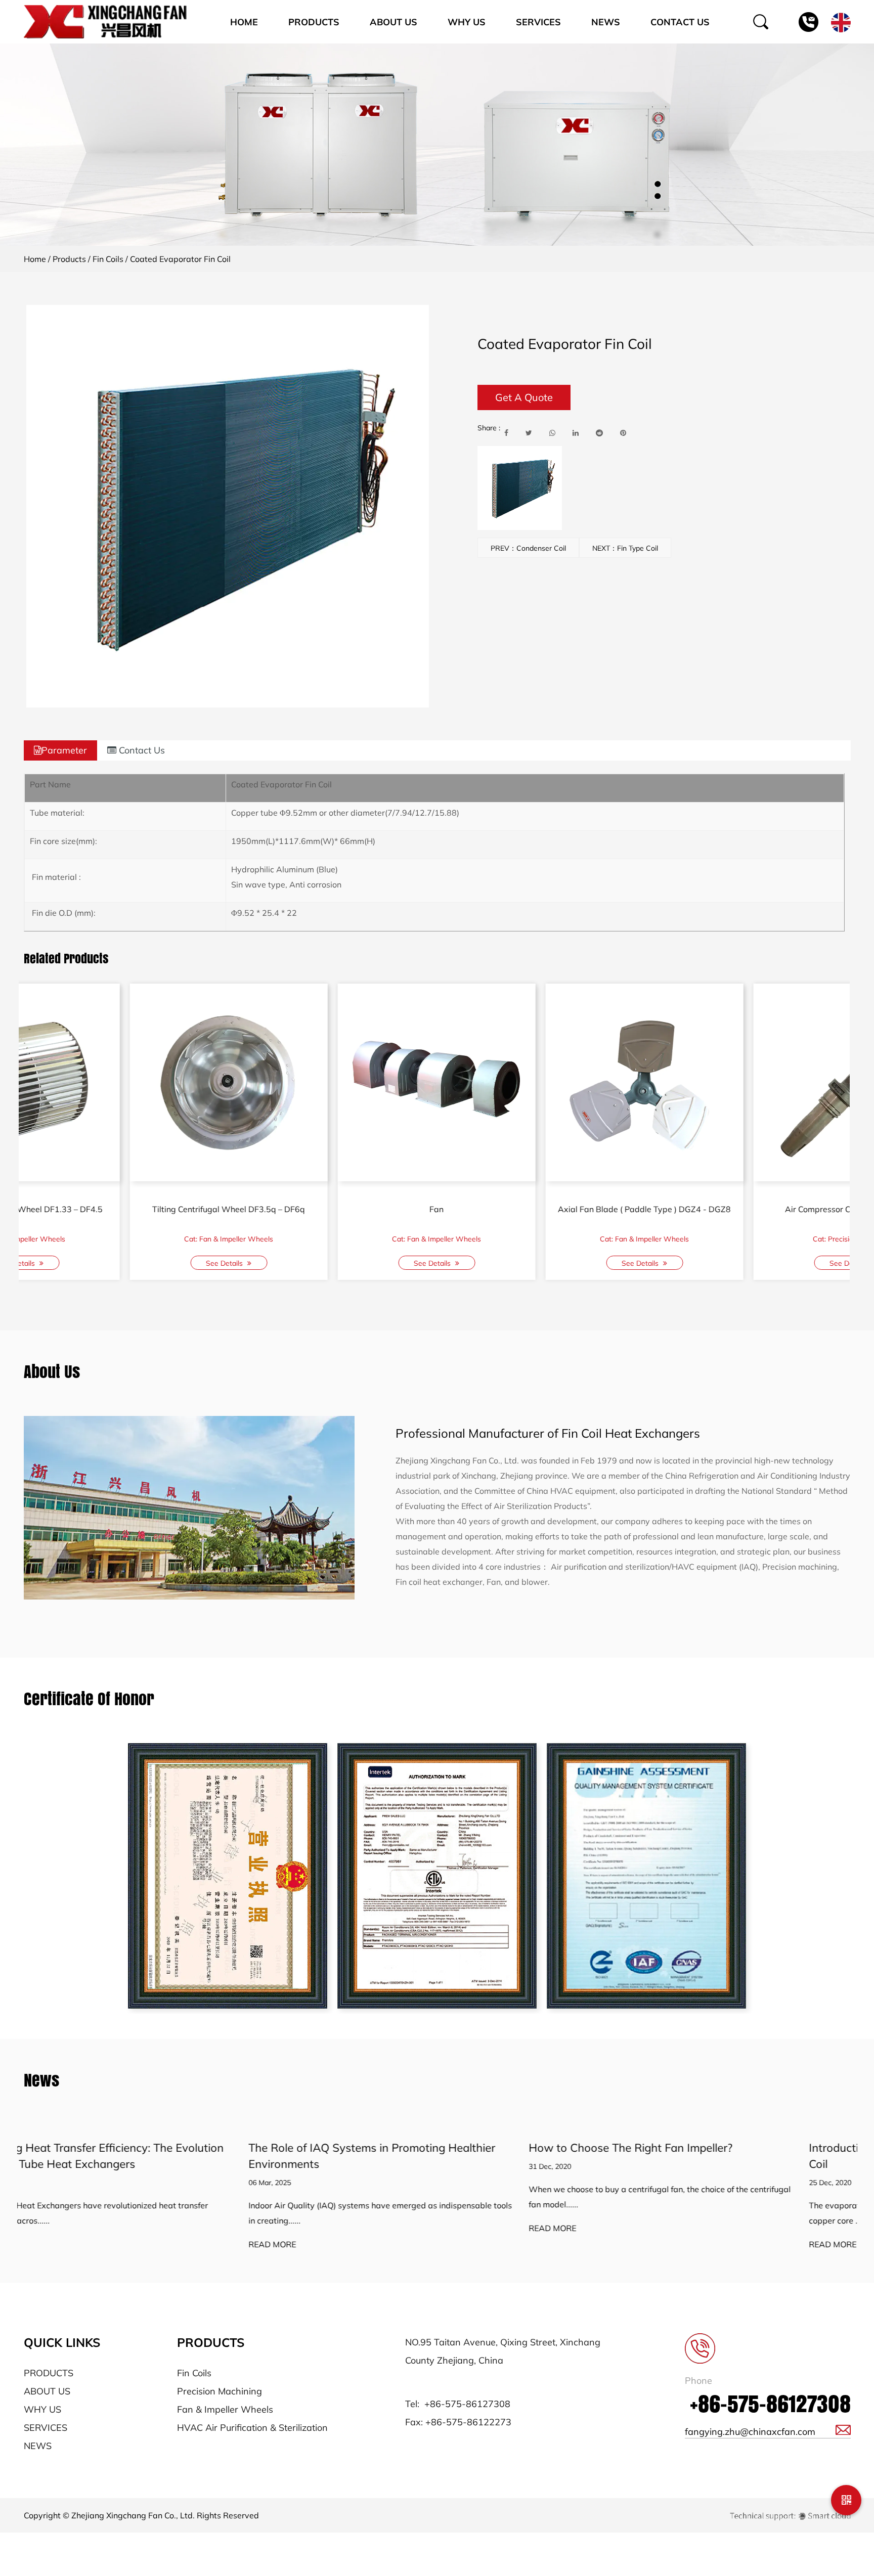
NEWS (38, 2446)
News (606, 22)
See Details (119, 1263)
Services (538, 22)
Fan (122, 1209)
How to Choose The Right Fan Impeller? (406, 2148)
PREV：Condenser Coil (528, 548)
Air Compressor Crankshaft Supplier (538, 1209)
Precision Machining (220, 2391)
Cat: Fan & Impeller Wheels (122, 1239)
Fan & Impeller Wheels (225, 2409)
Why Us (467, 22)
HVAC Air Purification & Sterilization (252, 2428)
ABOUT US (47, 2391)
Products (314, 22)
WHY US (42, 2409)
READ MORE (48, 2245)
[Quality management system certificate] (646, 1876)
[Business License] (228, 1876)
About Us (394, 22)
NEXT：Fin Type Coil (625, 548)
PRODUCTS (49, 2373)
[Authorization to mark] (437, 1876)
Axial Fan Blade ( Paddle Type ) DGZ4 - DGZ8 (330, 1209)
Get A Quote (524, 397)
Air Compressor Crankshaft (746, 1209)
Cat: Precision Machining (538, 1239)
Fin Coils (108, 259)
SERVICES (46, 2428)
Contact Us (680, 22)
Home (244, 22)
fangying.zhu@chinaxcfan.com (750, 2432)
